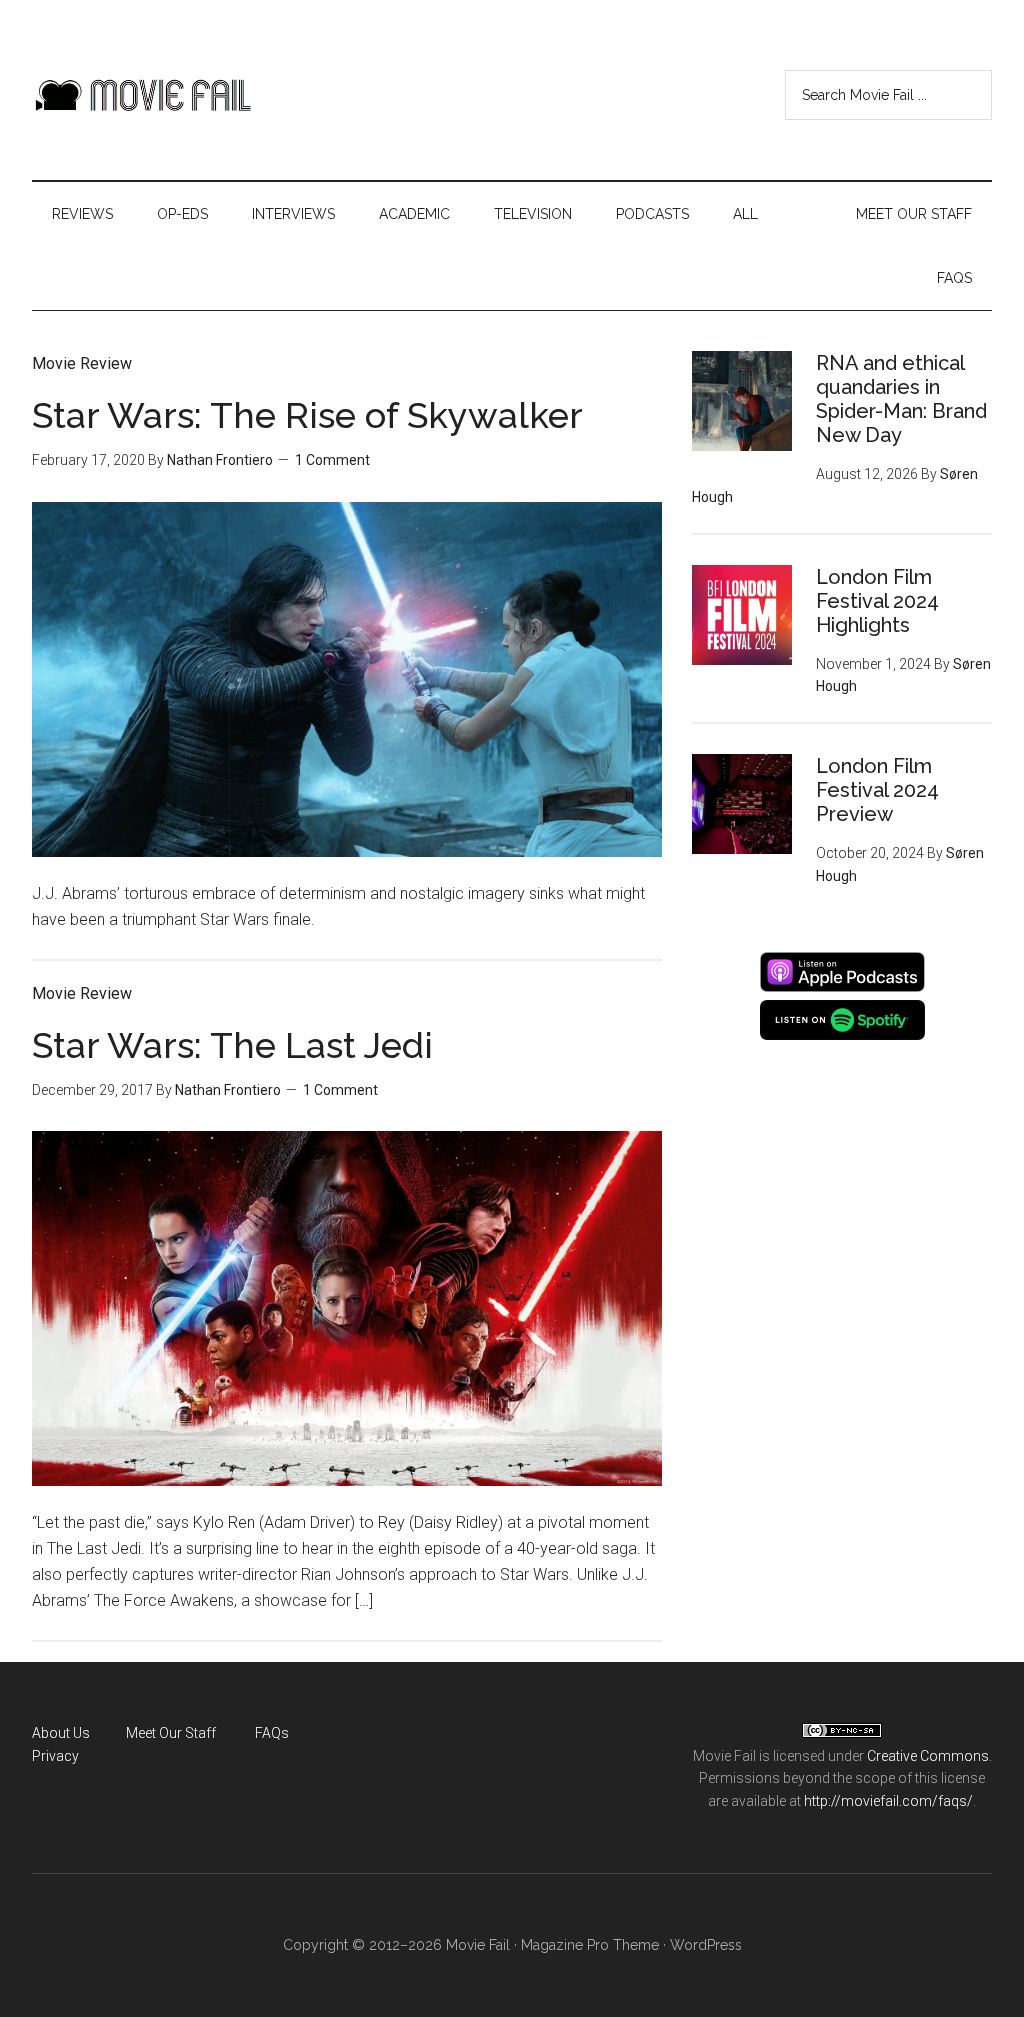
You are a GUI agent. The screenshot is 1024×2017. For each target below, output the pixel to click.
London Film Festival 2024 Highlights (877, 601)
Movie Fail (142, 95)
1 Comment (332, 460)
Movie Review (82, 363)
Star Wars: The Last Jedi (232, 1045)
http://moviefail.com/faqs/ (888, 1801)
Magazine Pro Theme (590, 1945)
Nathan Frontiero (220, 460)
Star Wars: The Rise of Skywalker (307, 415)
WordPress (706, 1945)
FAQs (272, 1733)
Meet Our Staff (171, 1733)
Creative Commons (928, 1756)
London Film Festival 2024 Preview (877, 790)
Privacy (55, 1756)
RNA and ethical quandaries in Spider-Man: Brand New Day (901, 399)
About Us (61, 1733)
